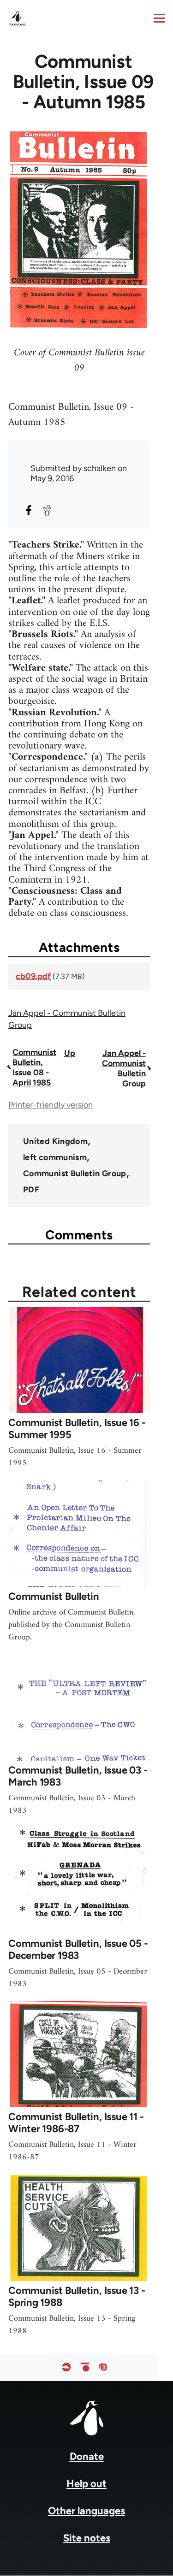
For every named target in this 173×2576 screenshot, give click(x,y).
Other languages (86, 2511)
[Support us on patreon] (85, 2367)
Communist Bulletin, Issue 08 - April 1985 (34, 1067)
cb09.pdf (33, 976)
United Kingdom (55, 1141)
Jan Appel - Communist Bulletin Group (124, 1068)
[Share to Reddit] (47, 510)
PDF (31, 1190)
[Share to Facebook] (29, 510)
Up (70, 1053)
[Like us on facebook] (66, 2367)
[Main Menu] (159, 18)
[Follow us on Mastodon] (103, 2367)
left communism (55, 1157)
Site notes (87, 2538)
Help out (86, 2484)
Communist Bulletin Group (75, 1173)
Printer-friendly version (51, 1105)
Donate (87, 2456)
